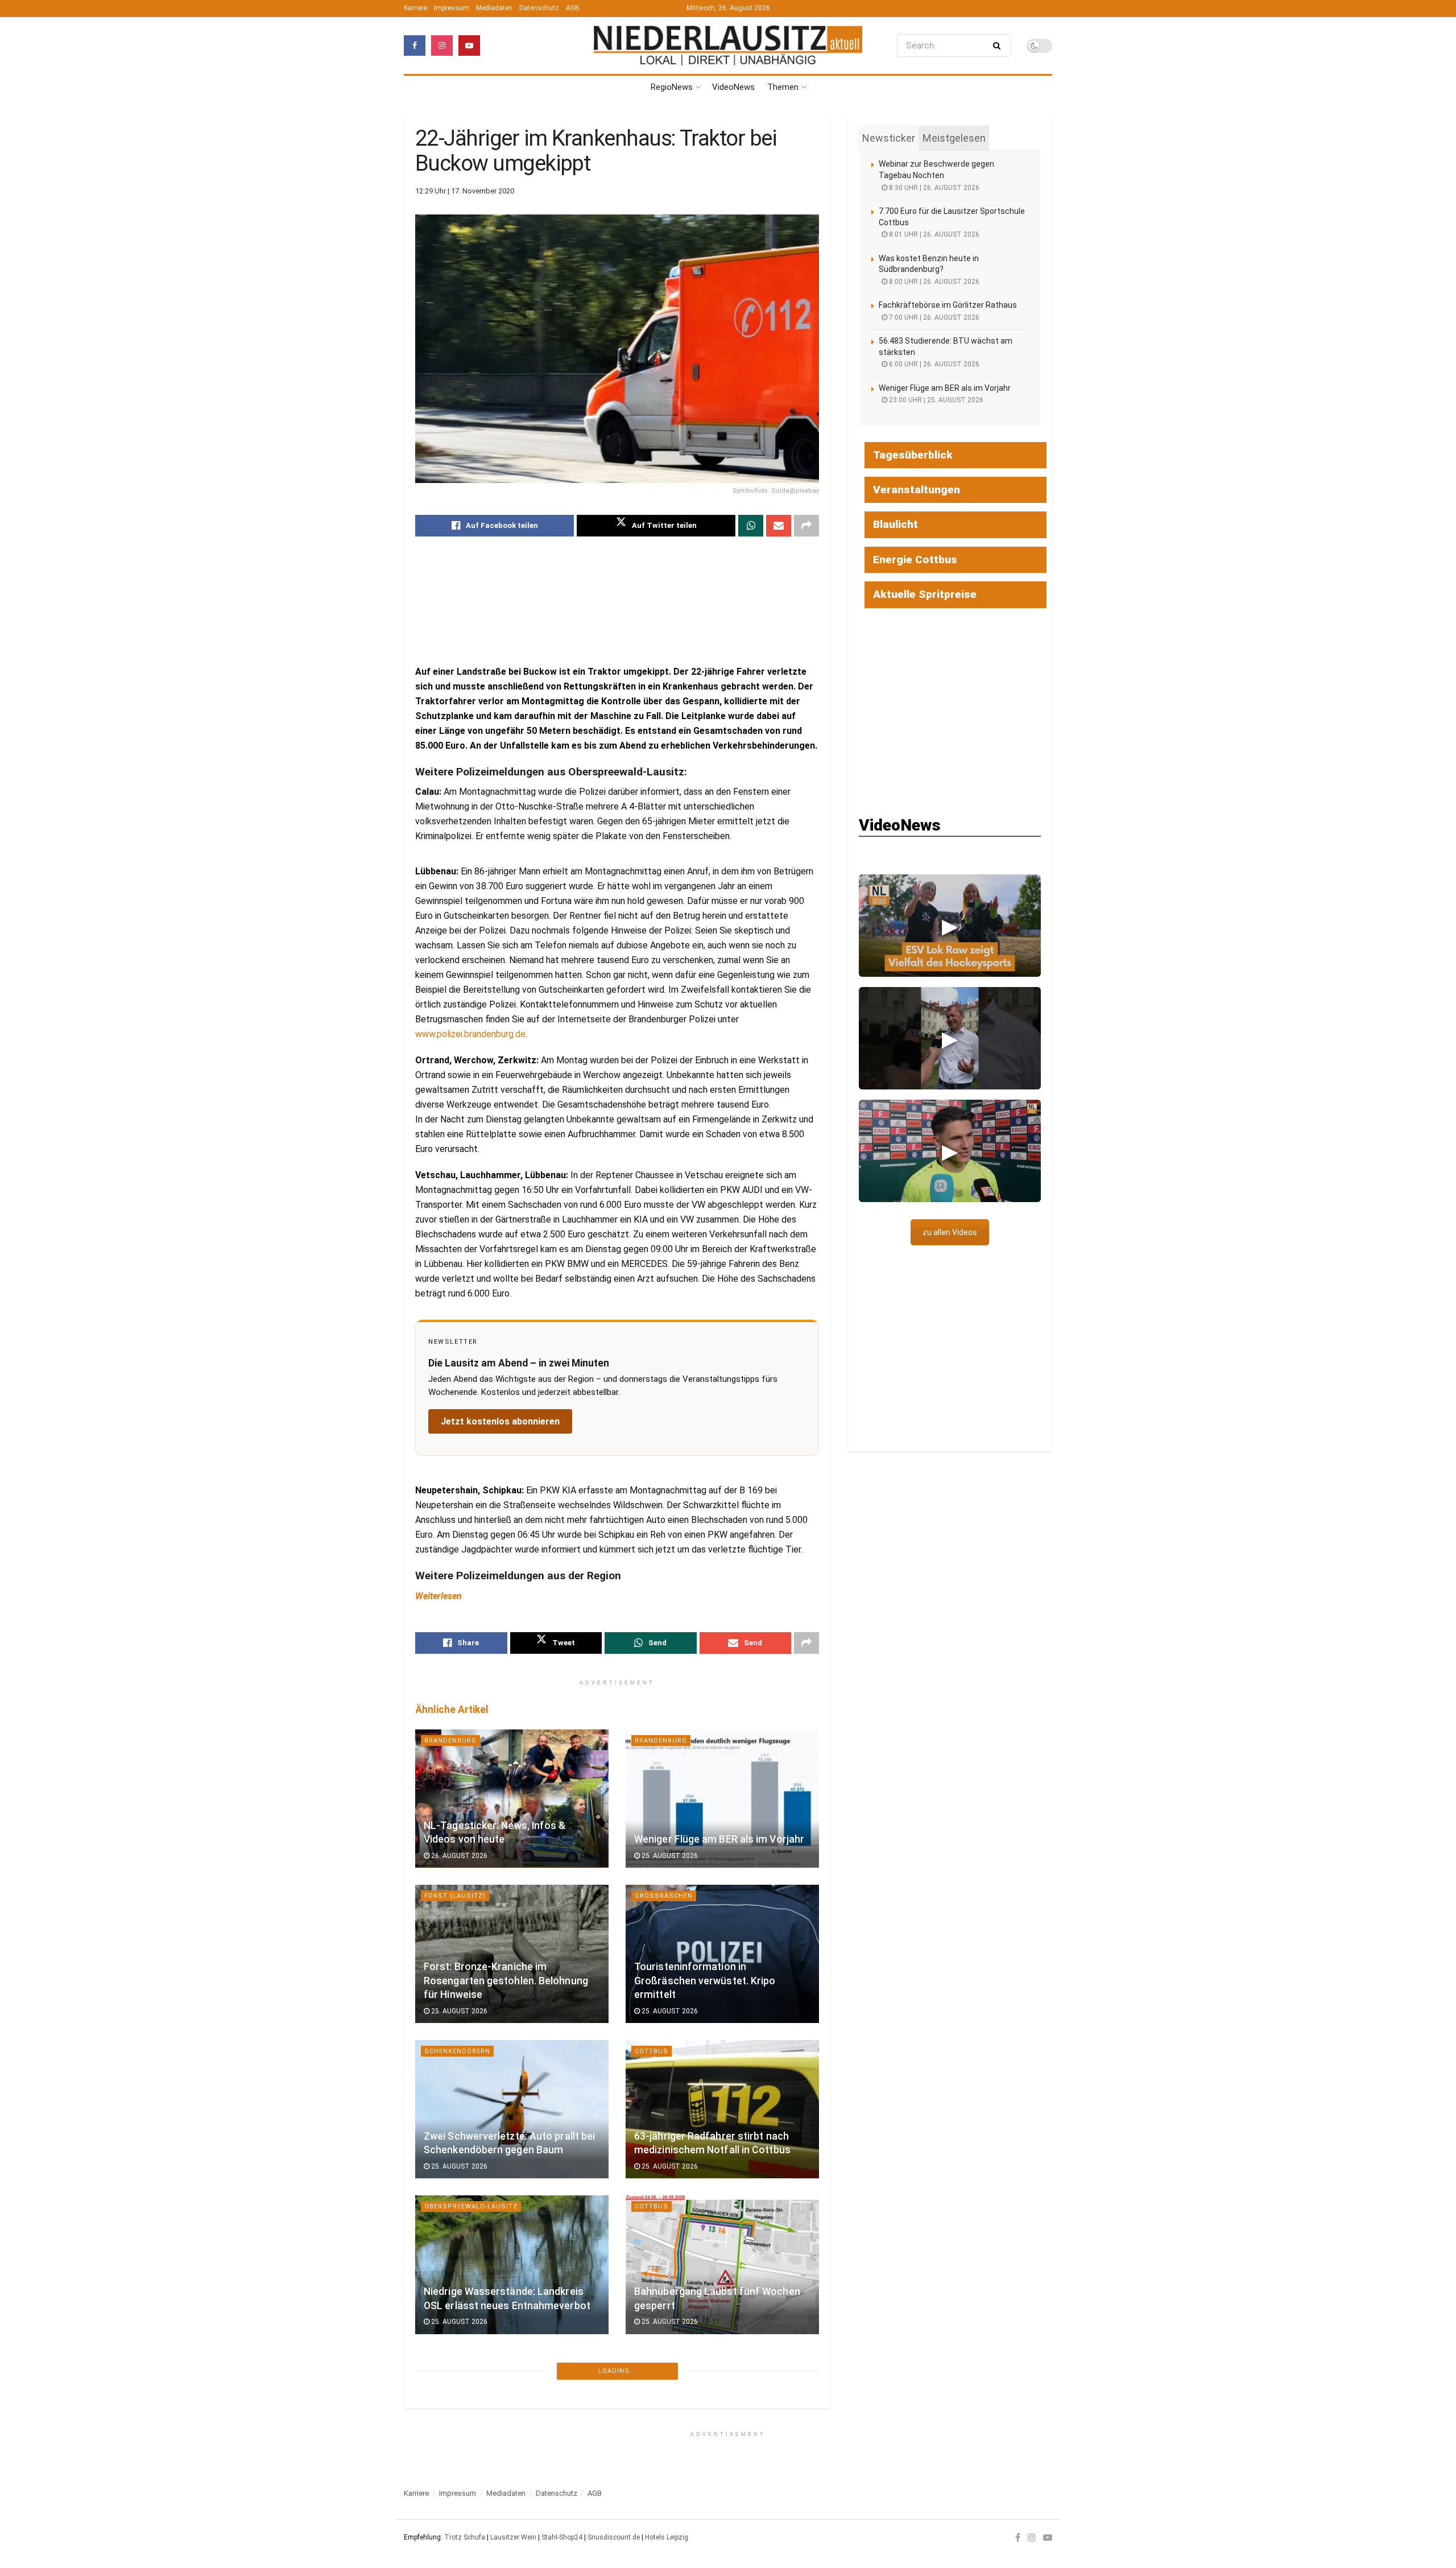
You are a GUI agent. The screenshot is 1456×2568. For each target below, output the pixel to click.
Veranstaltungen (917, 490)
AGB (573, 8)
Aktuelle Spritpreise (925, 594)
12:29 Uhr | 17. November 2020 (465, 191)
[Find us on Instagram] (442, 46)
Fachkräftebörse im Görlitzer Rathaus (948, 305)
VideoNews (733, 87)
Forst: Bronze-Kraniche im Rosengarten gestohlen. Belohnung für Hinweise (506, 1981)
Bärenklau (445, 2362)
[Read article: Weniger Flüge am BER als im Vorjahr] (722, 1799)
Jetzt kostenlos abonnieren (500, 1421)
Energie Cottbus (915, 560)
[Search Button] (999, 46)
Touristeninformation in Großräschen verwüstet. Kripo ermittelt (705, 1981)
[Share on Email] (779, 526)
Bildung (650, 2362)
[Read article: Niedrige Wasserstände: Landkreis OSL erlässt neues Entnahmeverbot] (512, 2264)
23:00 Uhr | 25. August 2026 (935, 400)
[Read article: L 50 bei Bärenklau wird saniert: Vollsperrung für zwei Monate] (512, 2420)
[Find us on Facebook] (415, 46)
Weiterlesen (439, 1596)
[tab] (889, 138)
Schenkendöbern (457, 2051)
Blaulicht (444, 2518)
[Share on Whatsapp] (751, 526)
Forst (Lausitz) (455, 1896)
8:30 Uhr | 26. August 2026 (933, 188)
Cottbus (652, 2051)
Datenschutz (539, 8)
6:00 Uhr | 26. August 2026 (933, 364)
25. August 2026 (669, 1856)
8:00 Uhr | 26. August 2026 (933, 282)
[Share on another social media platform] (806, 526)
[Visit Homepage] (728, 46)
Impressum (452, 8)
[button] (950, 926)
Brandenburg (450, 1741)
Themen (783, 87)
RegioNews (672, 87)
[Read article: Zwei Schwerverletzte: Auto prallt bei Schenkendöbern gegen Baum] (512, 2109)
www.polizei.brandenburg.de (470, 1034)
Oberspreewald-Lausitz (471, 2206)
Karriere (415, 8)
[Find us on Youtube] (469, 46)
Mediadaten (494, 8)
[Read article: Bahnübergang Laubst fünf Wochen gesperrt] (722, 2264)
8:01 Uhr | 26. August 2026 (933, 234)
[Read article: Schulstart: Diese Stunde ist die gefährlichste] (722, 2420)
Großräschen (664, 1896)
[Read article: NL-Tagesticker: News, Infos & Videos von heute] (512, 1799)
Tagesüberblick (913, 455)
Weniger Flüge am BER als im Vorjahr (719, 1839)
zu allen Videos (950, 1232)
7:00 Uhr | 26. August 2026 (933, 317)
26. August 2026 (458, 1856)
